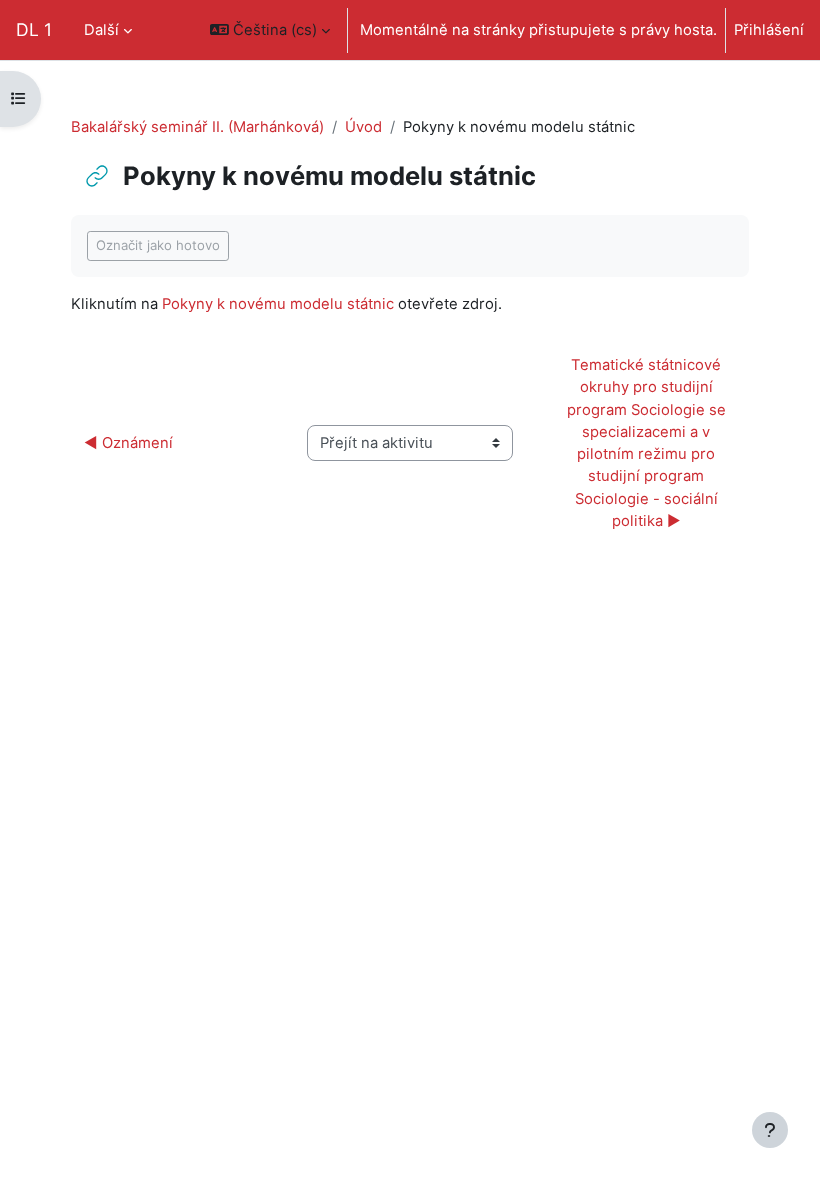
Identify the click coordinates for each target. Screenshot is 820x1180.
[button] (270, 30)
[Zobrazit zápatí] (770, 1130)
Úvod (363, 127)
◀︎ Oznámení (128, 443)
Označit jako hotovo (158, 245)
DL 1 (34, 29)
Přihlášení (769, 30)
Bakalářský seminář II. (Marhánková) (197, 127)
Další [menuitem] (101, 30)
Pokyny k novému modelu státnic (278, 304)
